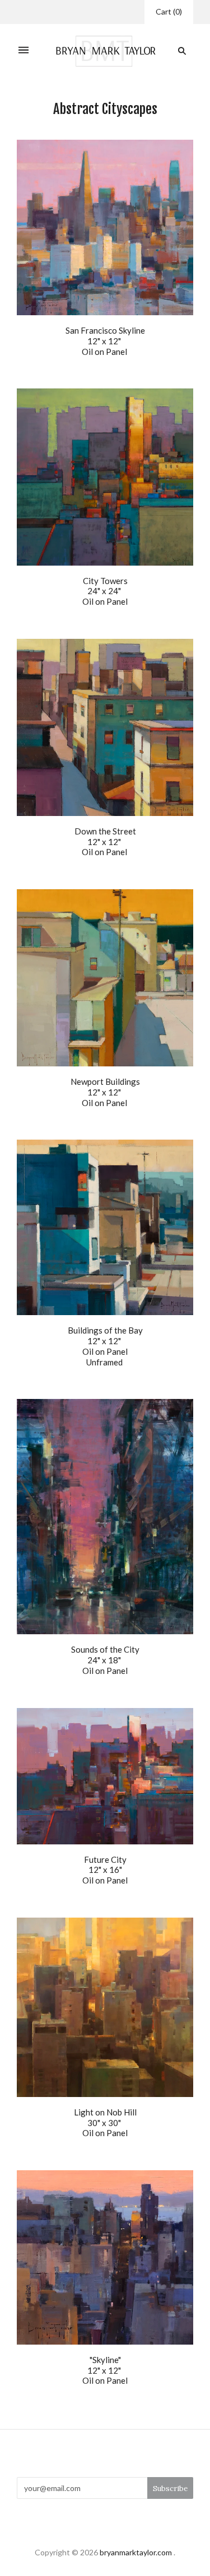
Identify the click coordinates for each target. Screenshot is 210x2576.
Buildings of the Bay (105, 1330)
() (169, 11)
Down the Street (105, 831)
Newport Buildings (105, 1081)
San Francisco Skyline (105, 330)
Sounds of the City (105, 1649)
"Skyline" (105, 2360)
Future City (105, 1859)
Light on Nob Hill (105, 2112)
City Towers (105, 581)
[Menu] (24, 51)
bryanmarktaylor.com (136, 2552)
